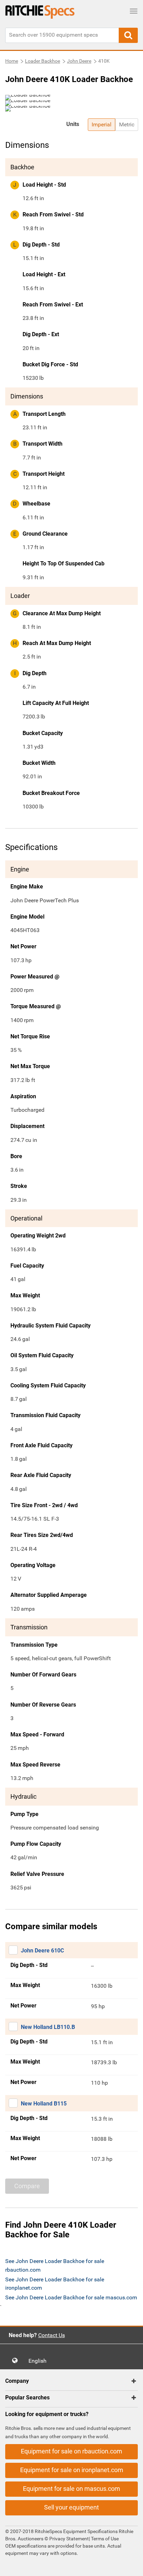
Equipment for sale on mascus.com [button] (71, 2489)
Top (131, 2566)
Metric (127, 124)
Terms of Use (104, 2539)
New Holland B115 (44, 2104)
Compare (27, 2186)
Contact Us (52, 2335)
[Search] (128, 35)
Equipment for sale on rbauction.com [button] (71, 2451)
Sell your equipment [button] (71, 2507)
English (40, 2361)
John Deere (79, 61)
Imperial (102, 124)
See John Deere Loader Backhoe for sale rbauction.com (55, 2265)
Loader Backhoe (43, 61)
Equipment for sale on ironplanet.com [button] (72, 2470)
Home (12, 61)
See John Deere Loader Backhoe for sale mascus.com (71, 2297)
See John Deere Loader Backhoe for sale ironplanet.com (55, 2284)
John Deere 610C (42, 1951)
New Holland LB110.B (48, 2027)
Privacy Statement (69, 2539)
